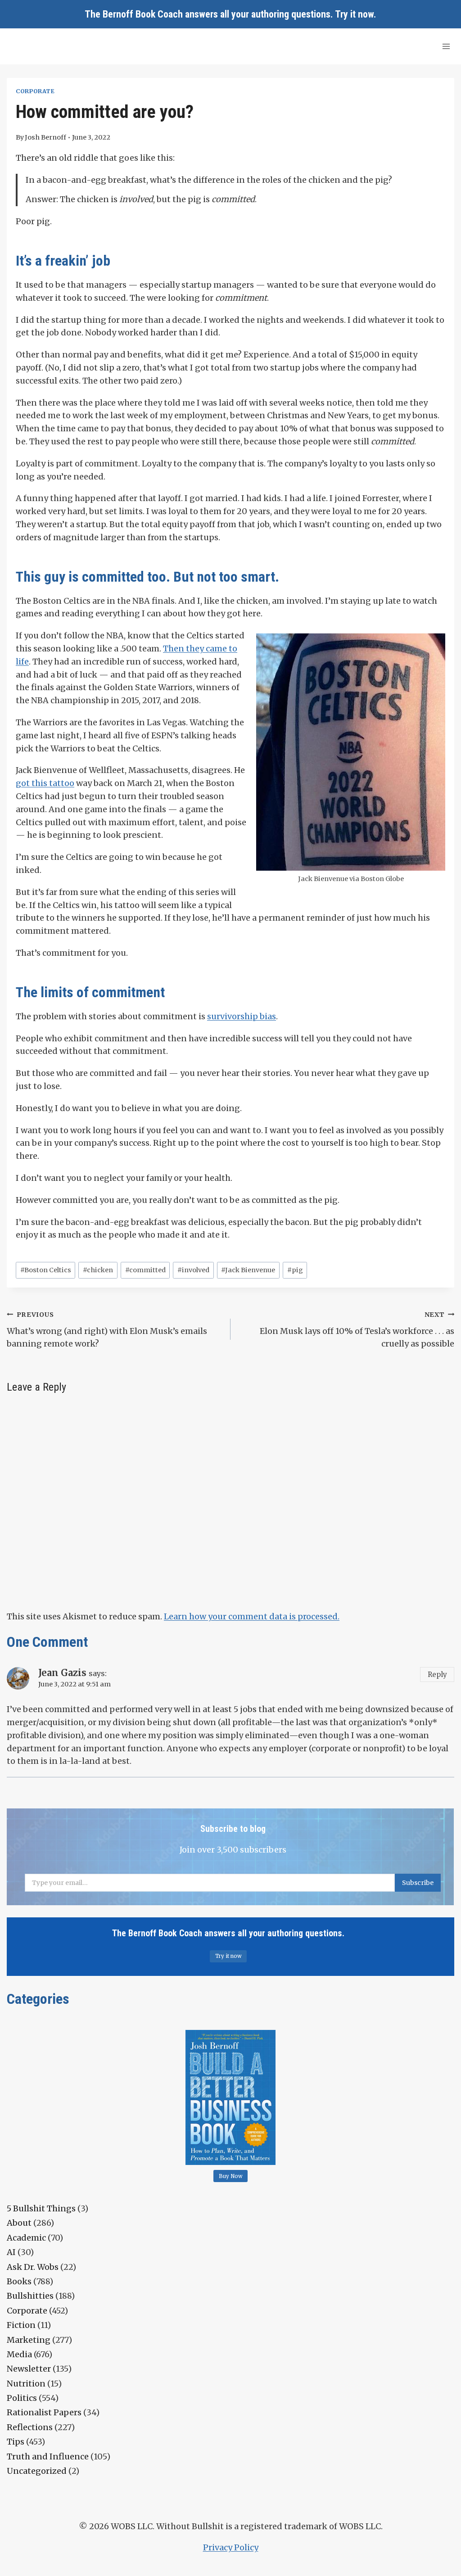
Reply (437, 1674)
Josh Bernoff (45, 137)
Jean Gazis (62, 1673)
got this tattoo (45, 783)
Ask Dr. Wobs (33, 2267)
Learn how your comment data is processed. (252, 1616)
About (19, 2223)
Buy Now (231, 2176)
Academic (26, 2238)
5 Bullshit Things (41, 2208)
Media (19, 2354)
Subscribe (418, 1883)
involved (193, 1270)
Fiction (21, 2325)
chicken (98, 1270)
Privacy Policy (231, 2547)
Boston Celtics (46, 1270)
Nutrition (26, 2384)
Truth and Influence (48, 2456)
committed (145, 1270)
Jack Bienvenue (248, 1270)
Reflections (30, 2427)
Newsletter (29, 2369)
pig (295, 1270)
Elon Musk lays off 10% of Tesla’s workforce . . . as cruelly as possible (357, 1330)
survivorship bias (242, 1016)
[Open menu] (446, 46)
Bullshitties (30, 2296)
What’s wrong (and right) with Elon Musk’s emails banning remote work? (107, 1330)
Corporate (35, 91)
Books (19, 2281)
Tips (16, 2442)
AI (11, 2252)
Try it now (354, 14)
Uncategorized (37, 2471)
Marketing (29, 2340)
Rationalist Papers (44, 2412)
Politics (22, 2398)
